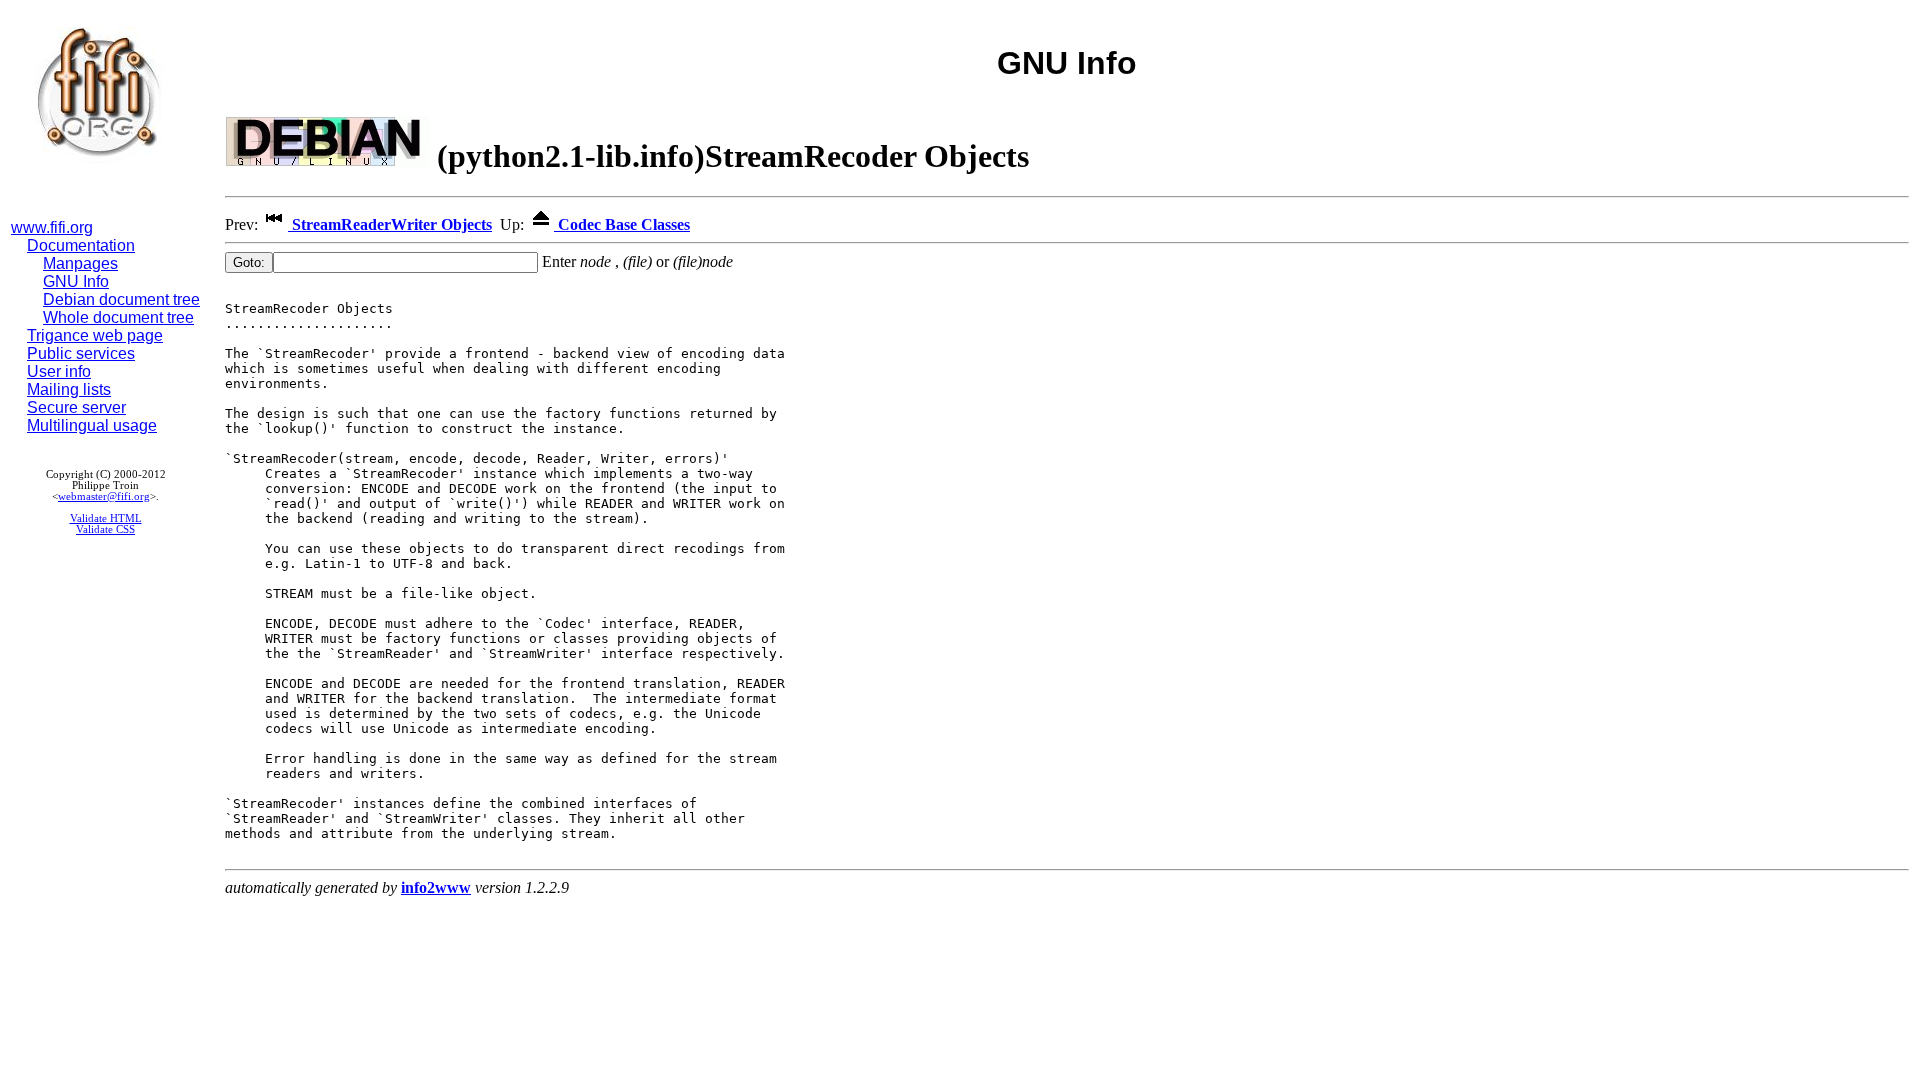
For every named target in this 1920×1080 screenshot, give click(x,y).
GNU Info (76, 281)
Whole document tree (118, 317)
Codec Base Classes (622, 224)
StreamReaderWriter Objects (390, 224)
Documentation (81, 245)
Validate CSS (105, 529)
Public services (81, 353)
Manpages (80, 263)
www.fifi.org (52, 227)
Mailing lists (69, 389)
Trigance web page (95, 335)
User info (59, 371)
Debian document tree (121, 299)
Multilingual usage (92, 425)
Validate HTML (106, 518)
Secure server (76, 407)
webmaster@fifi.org (104, 496)
